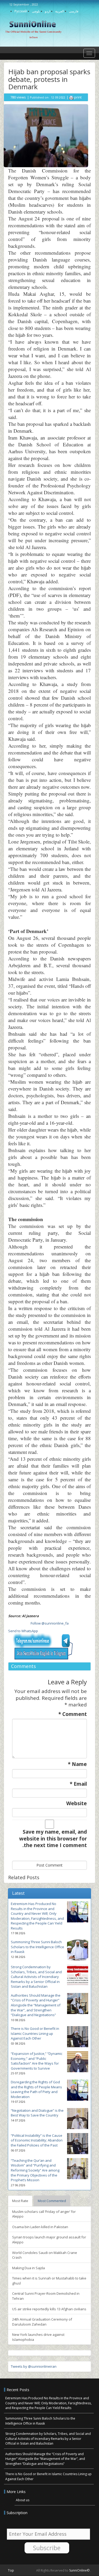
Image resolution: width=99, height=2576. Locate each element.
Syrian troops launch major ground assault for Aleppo (49, 2240)
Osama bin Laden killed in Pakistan (40, 2227)
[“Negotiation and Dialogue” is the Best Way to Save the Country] (78, 2119)
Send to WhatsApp (23, 1631)
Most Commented (52, 2201)
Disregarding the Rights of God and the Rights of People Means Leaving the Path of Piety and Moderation (36, 2089)
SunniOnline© (80, 2570)
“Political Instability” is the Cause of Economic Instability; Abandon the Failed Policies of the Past (37, 2140)
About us (23, 2500)
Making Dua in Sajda (29, 2268)
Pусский (21, 11)
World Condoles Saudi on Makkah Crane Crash (45, 2255)
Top (11, 2570)
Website (77, 1803)
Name (77, 1764)
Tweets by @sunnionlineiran (34, 2366)
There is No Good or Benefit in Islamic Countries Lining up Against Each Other (35, 2033)
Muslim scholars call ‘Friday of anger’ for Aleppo (44, 2214)
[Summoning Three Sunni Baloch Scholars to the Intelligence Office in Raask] (78, 1950)
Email (78, 1784)
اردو (48, 11)
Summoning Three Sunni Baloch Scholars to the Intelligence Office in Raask (37, 1947)
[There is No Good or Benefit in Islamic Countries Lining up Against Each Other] (78, 2037)
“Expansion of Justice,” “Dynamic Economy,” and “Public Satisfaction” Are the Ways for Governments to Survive (37, 2061)
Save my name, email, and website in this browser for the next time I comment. (53, 1839)
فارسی (74, 11)
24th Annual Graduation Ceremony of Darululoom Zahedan (42, 2322)
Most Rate (20, 2201)
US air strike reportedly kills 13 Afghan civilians (49, 2309)
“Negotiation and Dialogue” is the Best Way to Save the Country (37, 2113)
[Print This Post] (71, 97)
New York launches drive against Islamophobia (38, 2337)
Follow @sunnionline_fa (50, 1623)
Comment (73, 1714)
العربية (60, 11)
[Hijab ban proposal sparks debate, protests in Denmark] (46, 135)
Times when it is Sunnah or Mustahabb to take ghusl (49, 2281)
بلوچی (36, 11)
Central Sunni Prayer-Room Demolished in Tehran (46, 2296)
